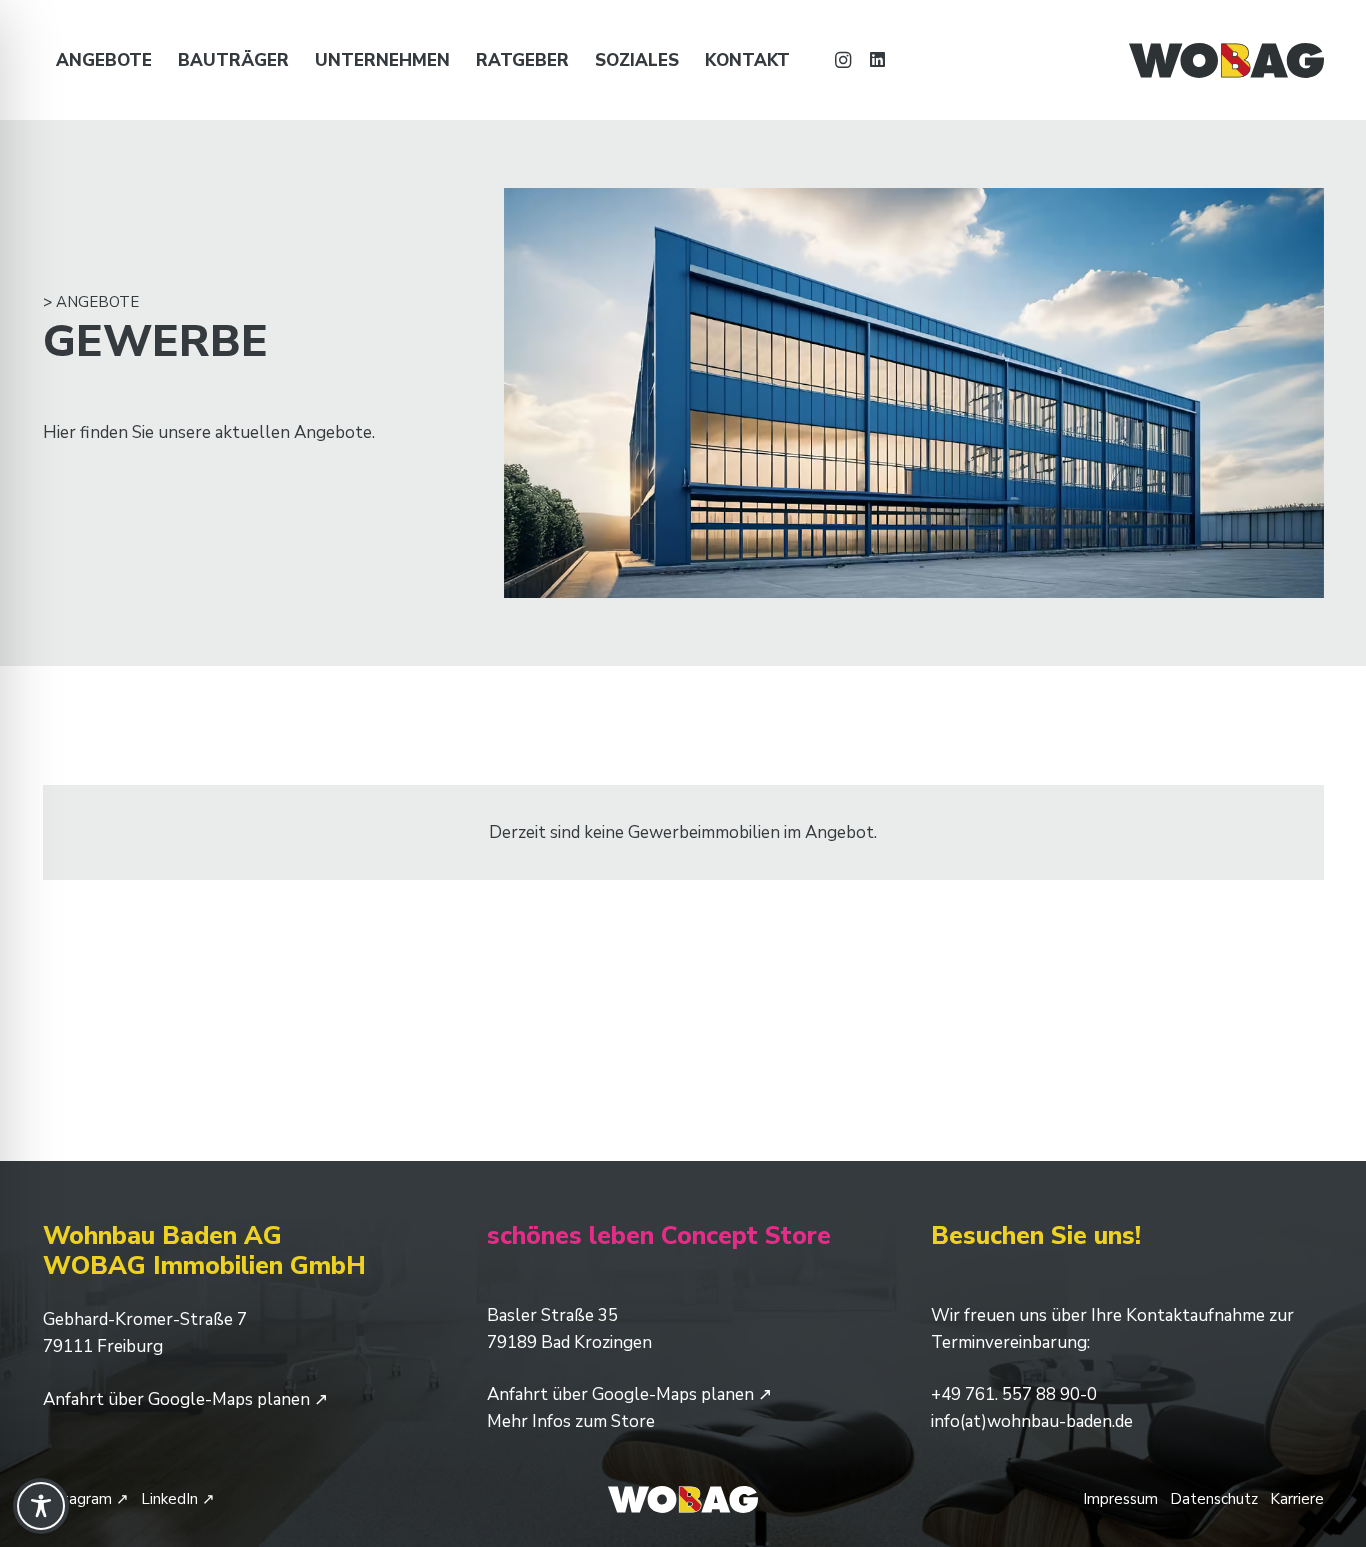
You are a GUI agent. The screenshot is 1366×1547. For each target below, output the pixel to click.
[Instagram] (843, 60)
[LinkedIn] (877, 60)
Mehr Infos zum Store (571, 1421)
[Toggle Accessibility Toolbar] (41, 1506)
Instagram (86, 1499)
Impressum (1120, 1499)
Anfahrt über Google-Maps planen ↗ (185, 1399)
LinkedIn (178, 1499)
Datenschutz (1214, 1499)
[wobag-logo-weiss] (683, 1499)
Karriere (1297, 1499)
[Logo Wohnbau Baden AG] (1226, 60)
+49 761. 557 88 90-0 (1014, 1394)
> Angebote (91, 302)
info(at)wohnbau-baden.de (1032, 1421)
